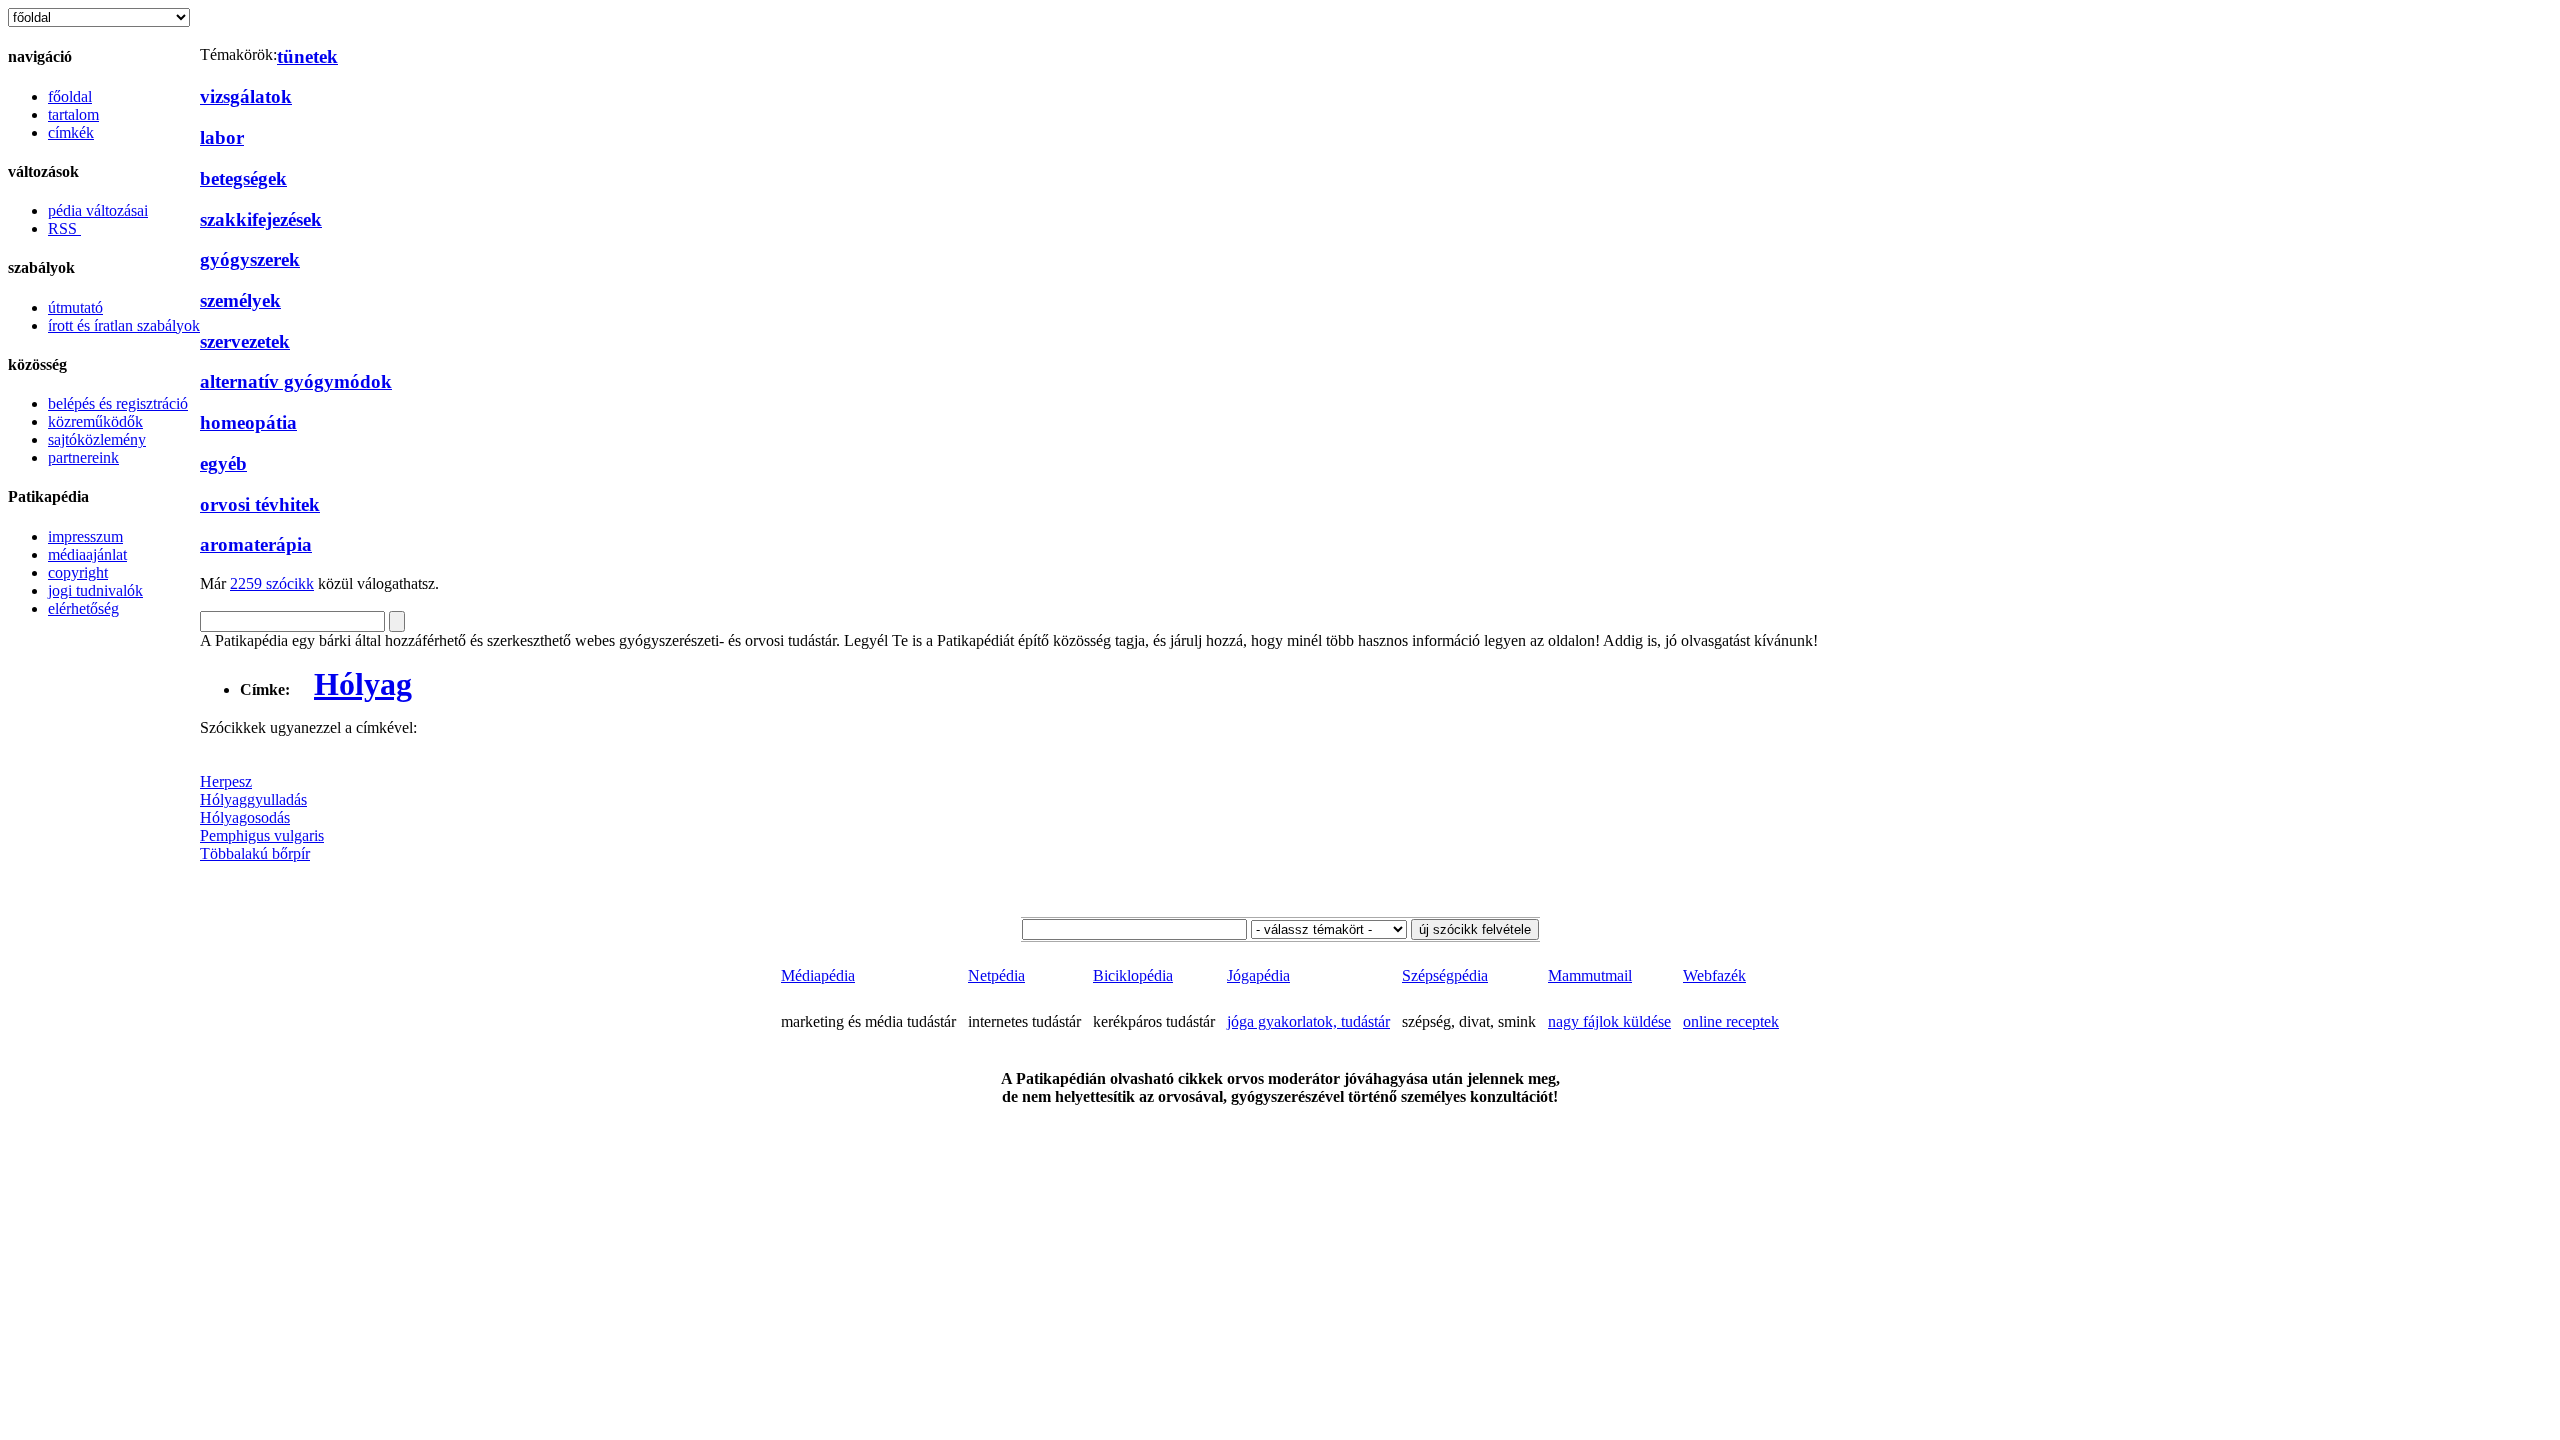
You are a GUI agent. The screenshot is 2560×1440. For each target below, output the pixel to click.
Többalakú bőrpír (255, 853)
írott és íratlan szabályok (124, 325)
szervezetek (245, 341)
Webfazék (1714, 975)
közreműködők (95, 421)
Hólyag (363, 684)
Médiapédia (818, 975)
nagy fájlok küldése (1609, 1021)
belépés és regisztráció (118, 403)
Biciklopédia (1133, 975)
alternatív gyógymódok (296, 381)
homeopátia (248, 422)
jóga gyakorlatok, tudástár (1308, 1021)
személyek (240, 300)
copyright (78, 572)
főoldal (70, 96)
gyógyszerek (250, 259)
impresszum (85, 536)
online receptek (1731, 1021)
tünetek (307, 56)
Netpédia (996, 975)
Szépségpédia (1445, 975)
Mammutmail (1590, 975)
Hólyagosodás (245, 817)
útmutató (75, 307)
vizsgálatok (246, 96)
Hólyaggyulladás (253, 799)
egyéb (223, 463)
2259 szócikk (272, 583)
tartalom (73, 114)
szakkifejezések (261, 219)
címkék (71, 132)
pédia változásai (98, 210)
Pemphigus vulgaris (262, 835)
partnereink (83, 457)
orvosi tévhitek (260, 504)
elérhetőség (83, 608)
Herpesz (226, 781)
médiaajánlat (87, 554)
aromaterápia (256, 544)
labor (222, 137)
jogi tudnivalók (95, 590)
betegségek (243, 178)
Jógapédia (1258, 975)
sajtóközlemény (97, 439)
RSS (64, 228)
